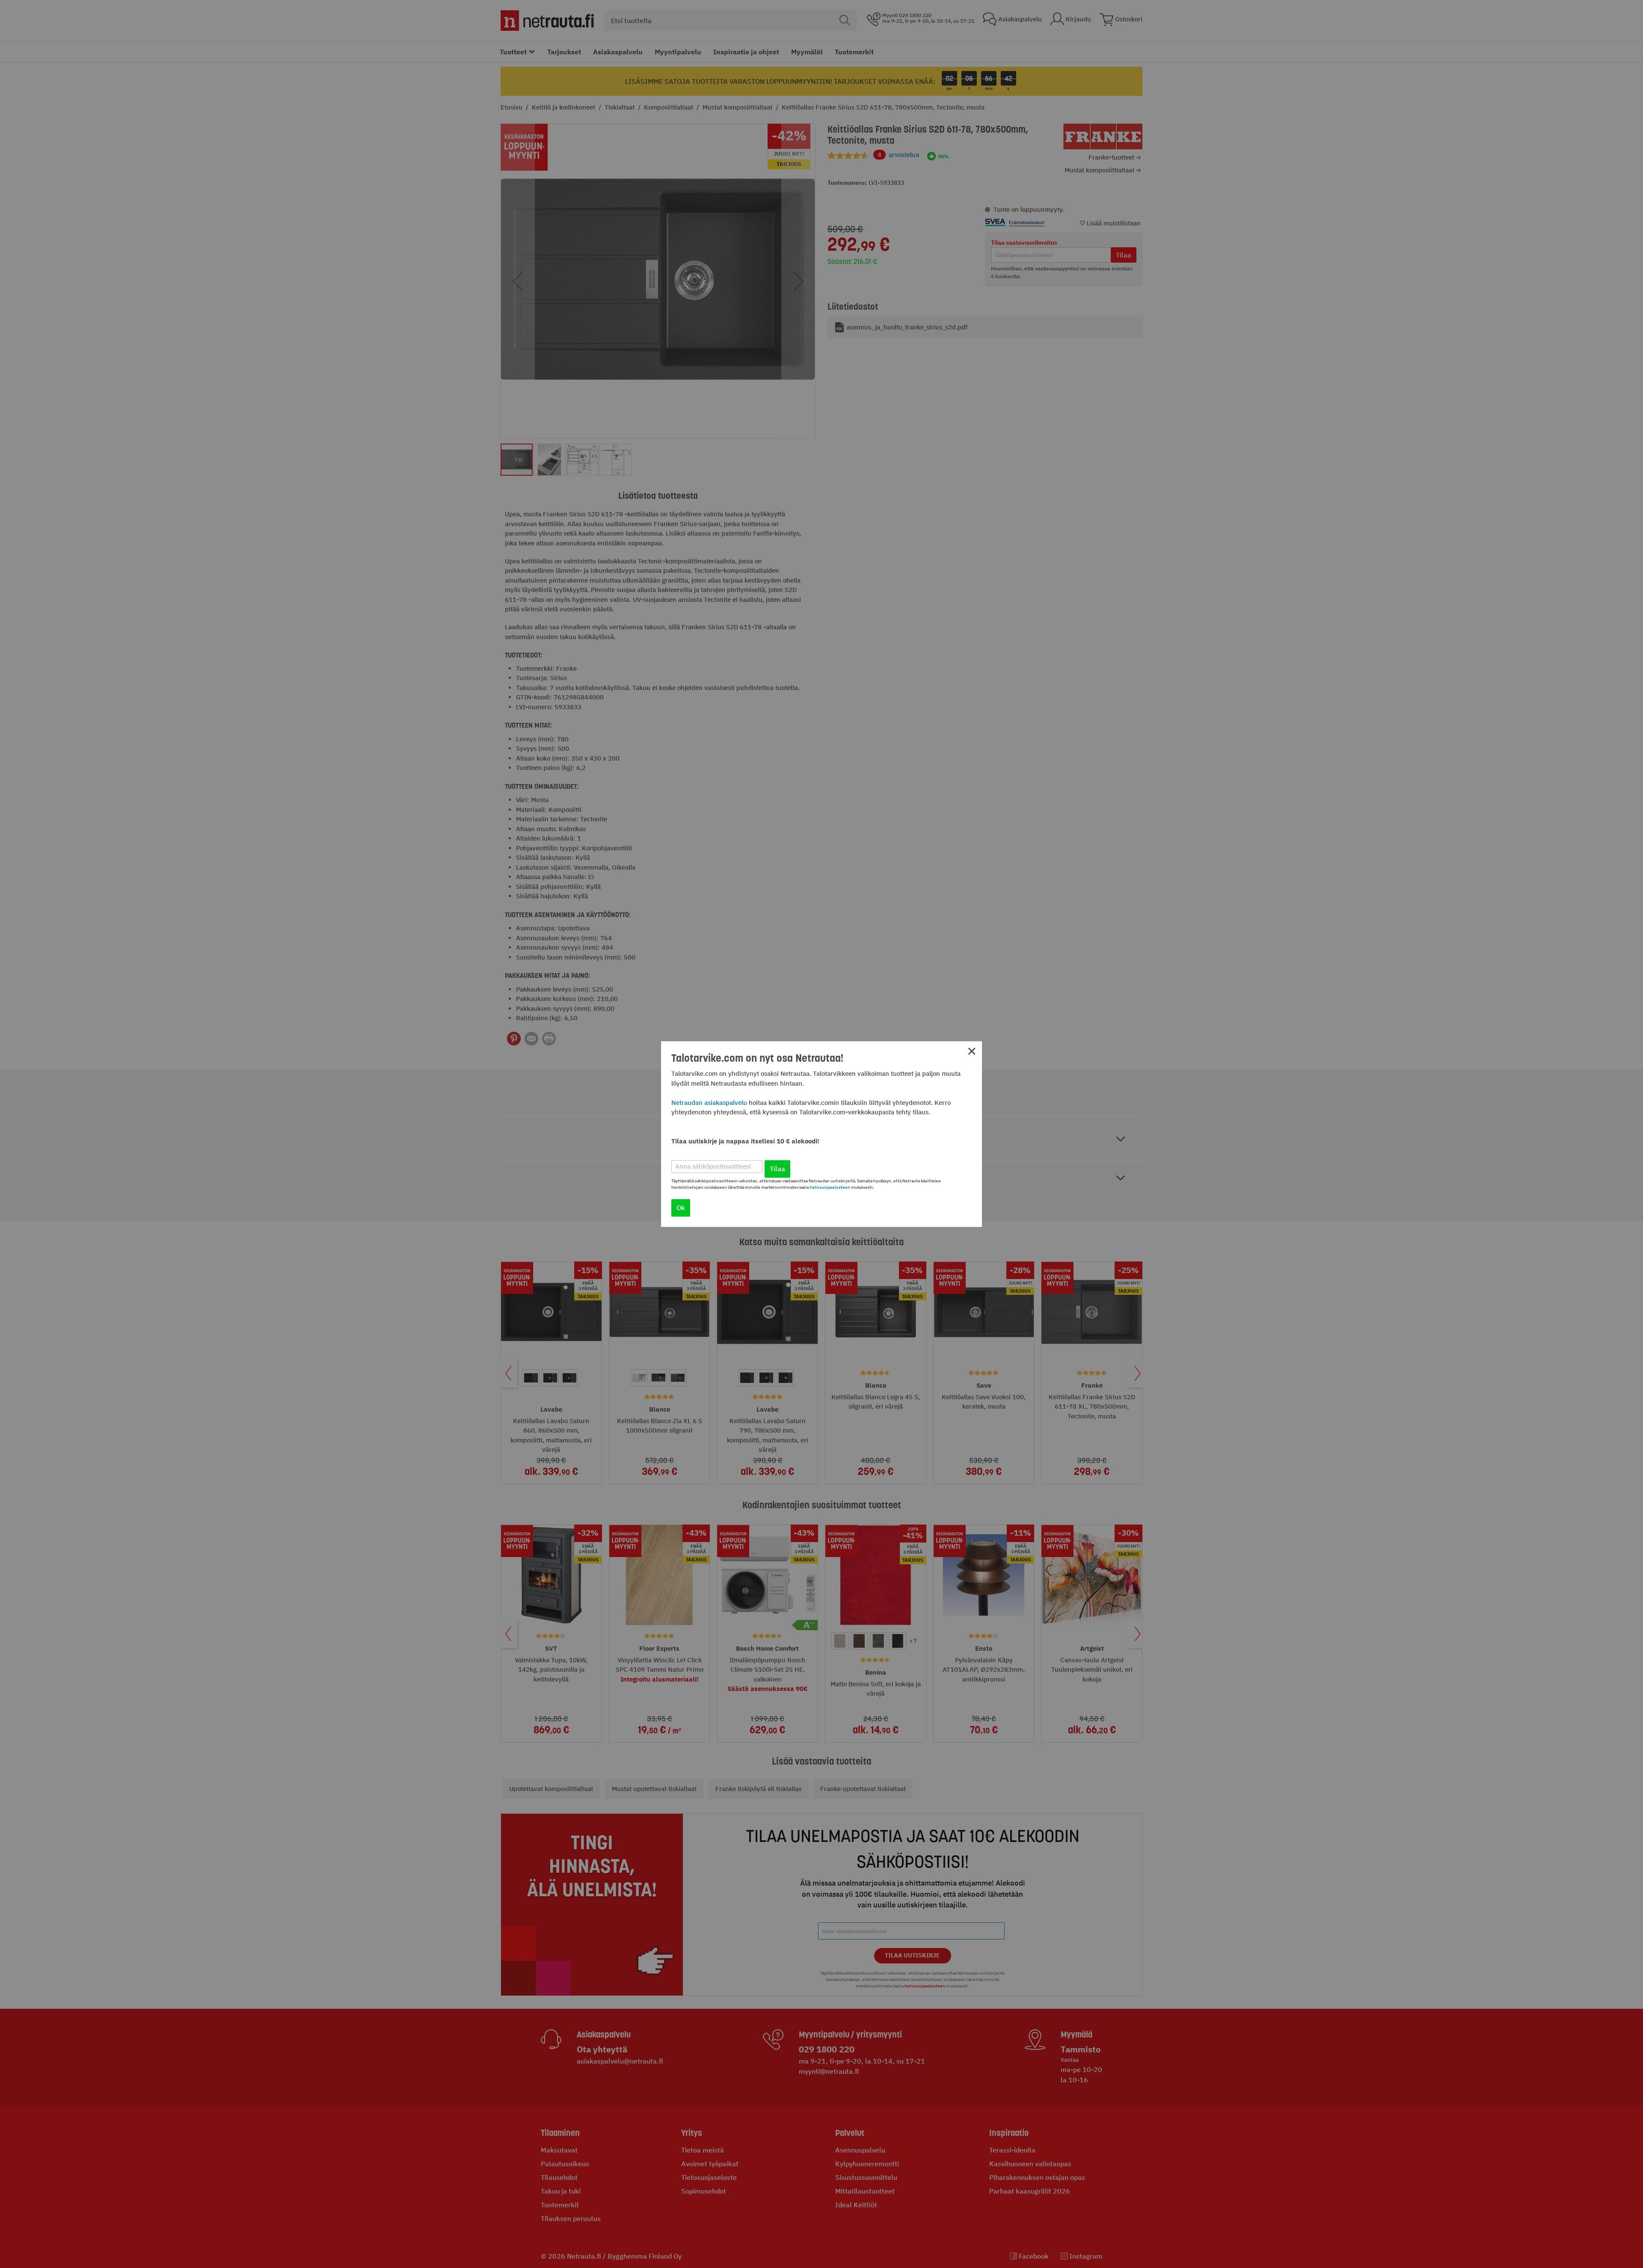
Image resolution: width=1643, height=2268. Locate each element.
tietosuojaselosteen (830, 1187)
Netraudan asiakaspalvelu (709, 1103)
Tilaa (777, 1169)
